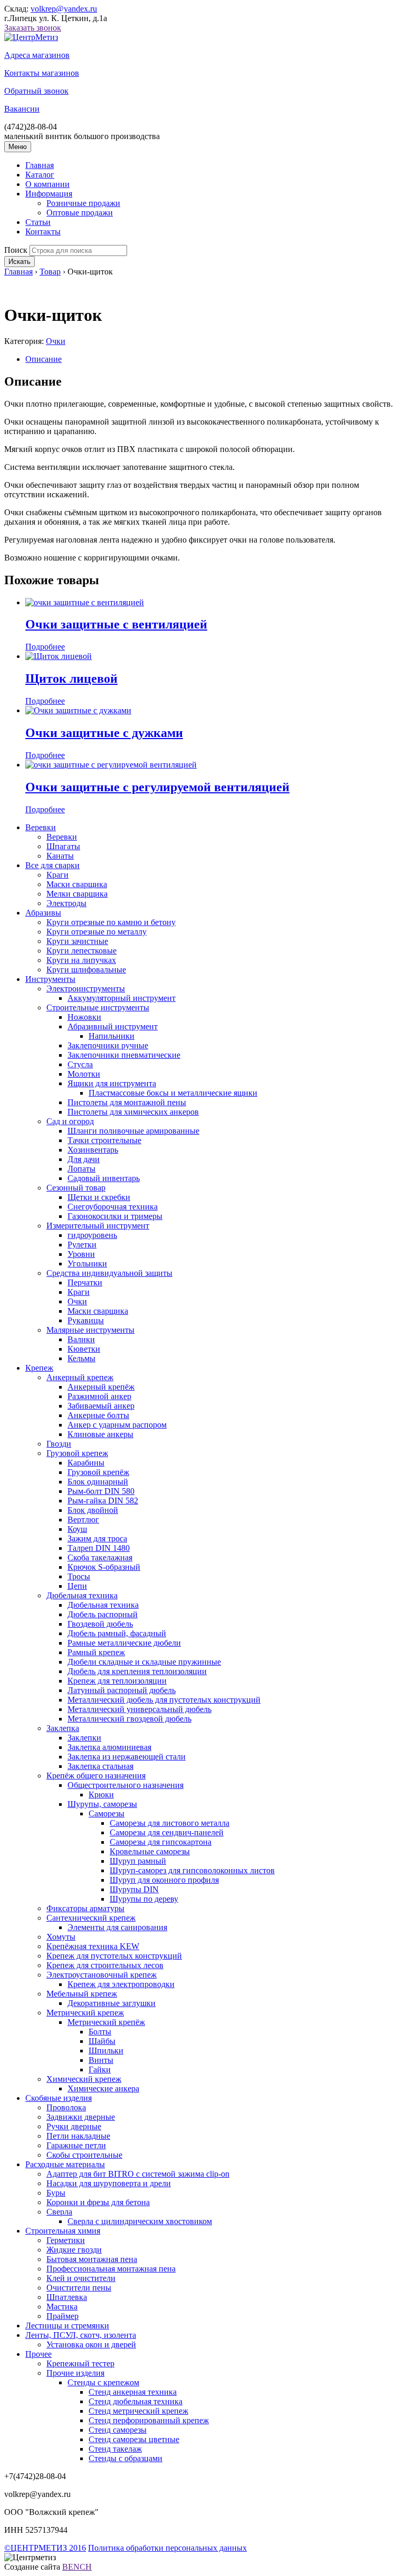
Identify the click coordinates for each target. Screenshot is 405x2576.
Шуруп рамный (138, 1861)
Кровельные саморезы (150, 1851)
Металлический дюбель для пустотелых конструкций (164, 1700)
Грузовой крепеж (77, 1453)
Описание (44, 359)
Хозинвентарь (93, 1150)
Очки (56, 341)
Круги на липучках (81, 960)
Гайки (100, 2069)
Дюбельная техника (82, 1595)
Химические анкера (103, 2088)
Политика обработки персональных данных (167, 2548)
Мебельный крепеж (82, 1994)
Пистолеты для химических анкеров (133, 1112)
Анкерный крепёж (101, 1387)
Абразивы (43, 913)
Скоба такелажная (100, 1557)
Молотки (84, 1074)
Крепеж (39, 1368)
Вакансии (22, 109)
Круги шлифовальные (86, 970)
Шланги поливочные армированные (133, 1131)
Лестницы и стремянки (67, 2326)
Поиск (16, 250)
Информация (49, 194)
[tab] (213, 359)
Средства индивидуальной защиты (109, 1273)
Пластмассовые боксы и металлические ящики (173, 1093)
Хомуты (61, 1937)
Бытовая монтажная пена (92, 2259)
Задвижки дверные (81, 2117)
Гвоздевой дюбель (100, 1624)
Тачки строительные (104, 1140)
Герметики (66, 2240)
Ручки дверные (74, 2126)
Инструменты (50, 979)
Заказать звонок (33, 28)
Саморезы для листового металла (170, 1823)
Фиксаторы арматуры (85, 1908)
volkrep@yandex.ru (64, 9)
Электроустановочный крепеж (102, 1975)
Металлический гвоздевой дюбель (129, 1719)
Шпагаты (63, 846)
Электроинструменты (86, 989)
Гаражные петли (76, 2145)
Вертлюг (83, 1520)
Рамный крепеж (96, 1652)
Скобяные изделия (59, 2098)
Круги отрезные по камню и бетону (111, 922)
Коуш (77, 1529)
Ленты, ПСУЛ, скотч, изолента (81, 2335)
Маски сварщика (77, 884)
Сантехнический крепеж (91, 1918)
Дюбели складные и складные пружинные (144, 1662)
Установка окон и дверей (91, 2344)
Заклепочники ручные (108, 1045)
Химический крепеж (84, 2079)
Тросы (79, 1576)
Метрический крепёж (106, 2022)
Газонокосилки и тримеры (115, 1216)
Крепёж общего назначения (96, 1776)
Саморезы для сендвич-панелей (167, 1832)
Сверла (59, 2212)
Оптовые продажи (80, 213)
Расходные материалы (65, 2164)
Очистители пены (79, 2288)
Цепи (77, 1586)
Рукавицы (86, 1320)
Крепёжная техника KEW (93, 1946)
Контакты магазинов (42, 73)
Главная (40, 165)
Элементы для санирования (117, 1927)
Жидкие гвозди (74, 2250)
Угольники (87, 1264)
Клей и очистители (81, 2278)
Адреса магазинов (37, 55)
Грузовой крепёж (98, 1472)
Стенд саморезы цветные (134, 2439)
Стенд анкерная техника (133, 2392)
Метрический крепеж (85, 2013)
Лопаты (81, 1169)
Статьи (38, 222)
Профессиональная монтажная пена (111, 2269)
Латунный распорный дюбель (122, 1690)
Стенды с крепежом (103, 2382)
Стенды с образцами (126, 2458)
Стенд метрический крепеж (138, 2411)
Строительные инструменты (98, 1007)
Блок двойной (93, 1510)
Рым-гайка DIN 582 (103, 1501)
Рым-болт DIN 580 (101, 1491)
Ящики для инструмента (112, 1083)
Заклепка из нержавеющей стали (127, 1757)
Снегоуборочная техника (113, 1207)
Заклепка (63, 1728)
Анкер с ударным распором (117, 1425)
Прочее (38, 2354)
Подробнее (45, 647)
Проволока (66, 2107)
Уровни (81, 1254)
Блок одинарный (98, 1482)
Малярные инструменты (90, 1330)
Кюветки (84, 1349)
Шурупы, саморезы (102, 1804)
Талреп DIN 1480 (99, 1548)
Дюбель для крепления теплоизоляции (137, 1671)
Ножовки (84, 1017)
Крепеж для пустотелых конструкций (114, 1956)
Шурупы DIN (134, 1889)
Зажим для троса (97, 1538)
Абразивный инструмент (113, 1026)
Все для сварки (52, 865)
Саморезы (107, 1813)
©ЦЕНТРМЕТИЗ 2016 (45, 2548)
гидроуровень (92, 1235)
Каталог (40, 175)
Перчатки (85, 1282)
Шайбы (102, 2041)
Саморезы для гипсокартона (161, 1842)
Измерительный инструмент (98, 1226)
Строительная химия (63, 2231)
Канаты (60, 856)
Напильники (112, 1036)
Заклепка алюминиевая (109, 1747)
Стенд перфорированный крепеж (149, 2420)
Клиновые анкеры (100, 1434)
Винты (101, 2060)
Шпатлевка (67, 2297)
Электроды (66, 903)
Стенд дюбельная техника (136, 2401)
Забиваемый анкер (101, 1406)
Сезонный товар (76, 1188)
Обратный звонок (36, 91)
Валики (81, 1339)
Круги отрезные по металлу (97, 932)
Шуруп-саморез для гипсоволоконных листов (192, 1870)
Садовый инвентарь (104, 1178)
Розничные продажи (83, 203)
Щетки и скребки (99, 1197)
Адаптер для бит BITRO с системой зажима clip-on (138, 2174)
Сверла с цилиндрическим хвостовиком (140, 2221)
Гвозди (59, 1444)
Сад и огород (70, 1121)
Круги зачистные (77, 941)
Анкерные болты (98, 1415)
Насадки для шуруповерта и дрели (109, 2183)
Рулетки (82, 1245)
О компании (47, 184)
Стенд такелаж (115, 2449)
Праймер (62, 2316)
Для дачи (84, 1159)
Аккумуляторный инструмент (122, 998)
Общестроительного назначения (126, 1785)
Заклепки (84, 1738)
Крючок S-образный (104, 1567)
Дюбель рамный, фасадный (117, 1633)
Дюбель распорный (103, 1614)
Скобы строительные (84, 2155)
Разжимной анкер (99, 1396)
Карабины (86, 1463)
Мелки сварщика (77, 894)
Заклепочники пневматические (124, 1055)
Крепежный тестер (80, 2363)
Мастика (62, 2307)
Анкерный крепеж (80, 1377)
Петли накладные (78, 2136)
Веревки (41, 827)
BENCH (77, 2567)
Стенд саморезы (118, 2430)
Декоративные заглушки (112, 2003)
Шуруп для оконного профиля (164, 1880)
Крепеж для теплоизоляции (117, 1681)
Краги (57, 875)
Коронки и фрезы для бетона (98, 2202)
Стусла (80, 1064)
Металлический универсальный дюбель (139, 1709)
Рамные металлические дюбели (124, 1643)
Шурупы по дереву (144, 1899)
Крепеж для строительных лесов (105, 1965)
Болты (100, 2032)
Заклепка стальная (100, 1766)
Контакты (43, 232)
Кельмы (81, 1358)
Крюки (101, 1795)
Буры (56, 2193)
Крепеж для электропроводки (121, 1984)
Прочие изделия (75, 2373)
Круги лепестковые (81, 951)
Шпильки (106, 2051)
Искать (20, 262)
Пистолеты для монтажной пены (127, 1102)
